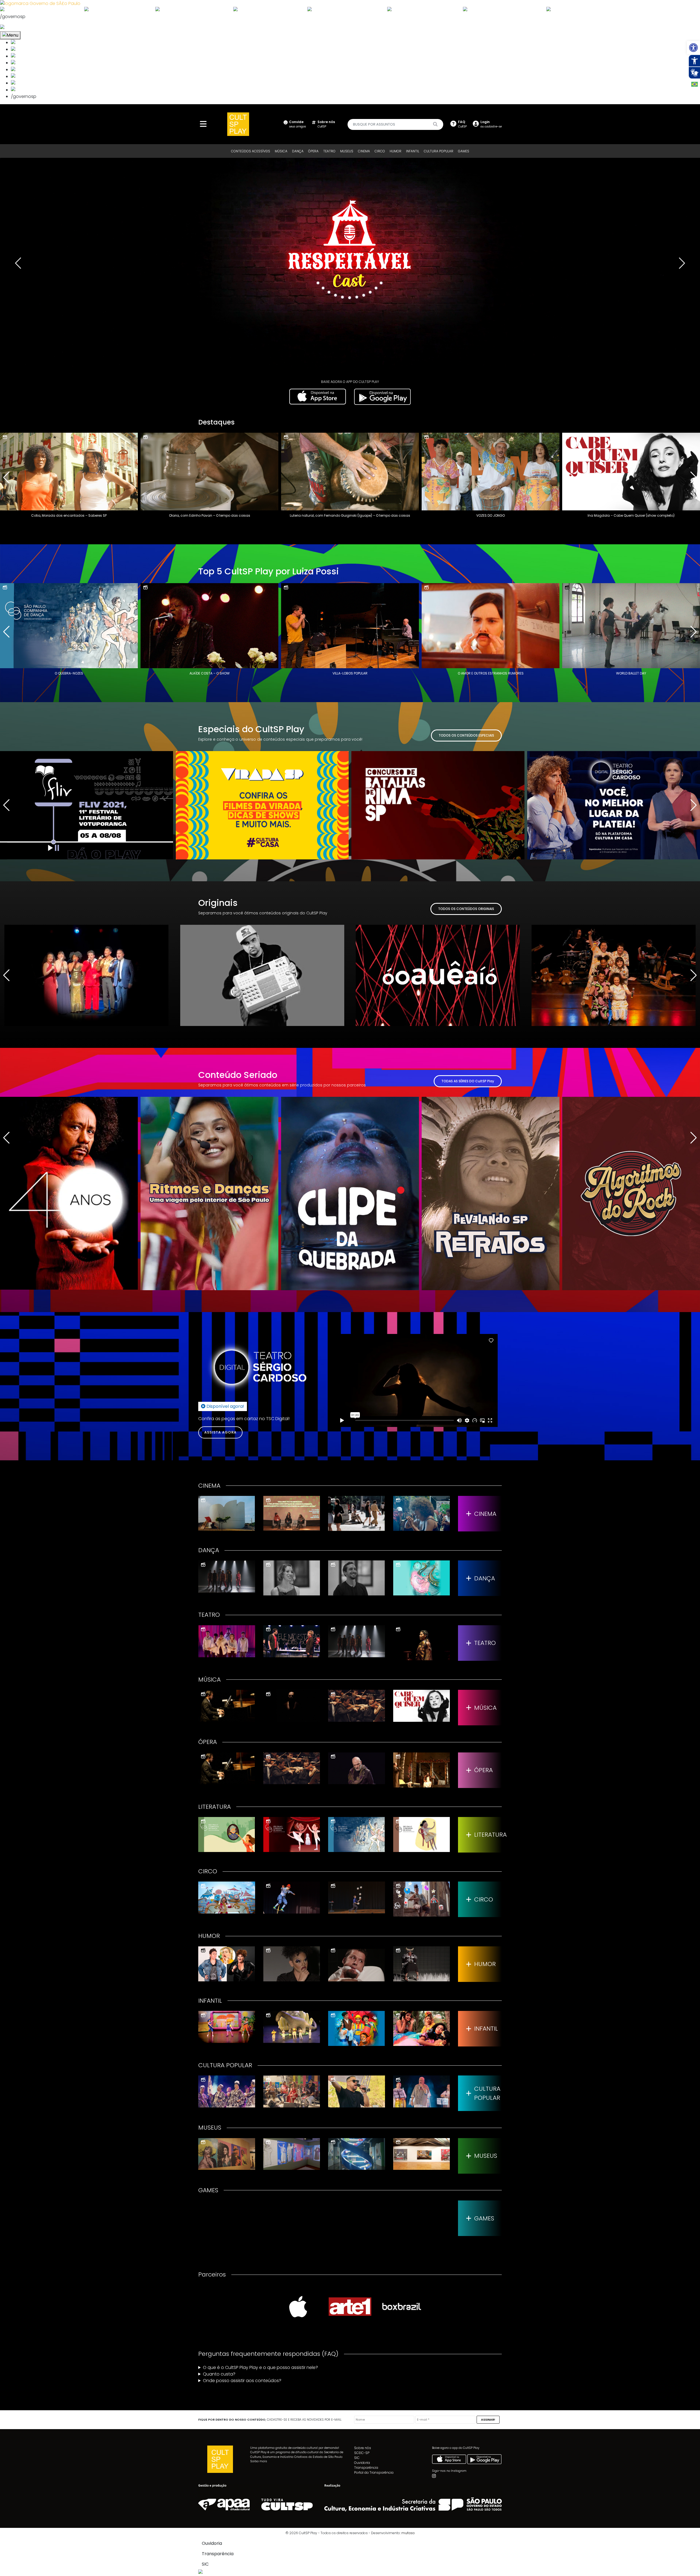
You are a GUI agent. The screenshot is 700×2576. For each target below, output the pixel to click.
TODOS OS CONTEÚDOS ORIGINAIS (466, 909)
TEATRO (329, 151)
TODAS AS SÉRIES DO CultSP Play (468, 1081)
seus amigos (297, 124)
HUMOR (396, 151)
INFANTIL (413, 151)
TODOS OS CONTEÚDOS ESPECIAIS (466, 735)
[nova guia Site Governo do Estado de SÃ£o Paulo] (40, 3)
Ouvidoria (362, 2463)
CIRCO (380, 151)
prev (18, 263)
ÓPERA (313, 151)
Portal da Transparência (374, 2472)
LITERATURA (488, 1835)
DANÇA (298, 151)
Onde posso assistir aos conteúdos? (242, 2381)
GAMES (464, 151)
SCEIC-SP (362, 2453)
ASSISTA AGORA (220, 1432)
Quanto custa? (219, 2374)
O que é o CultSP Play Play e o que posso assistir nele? (260, 2367)
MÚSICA (281, 151)
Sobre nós (363, 2448)
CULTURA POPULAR (439, 151)
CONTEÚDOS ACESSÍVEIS (251, 151)
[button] (693, 48)
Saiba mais (259, 2461)
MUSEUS (347, 151)
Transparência (366, 2468)
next (682, 263)
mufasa (408, 2533)
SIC (357, 2458)
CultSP (326, 124)
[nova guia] (23, 27)
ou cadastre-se (491, 124)
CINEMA (364, 151)
